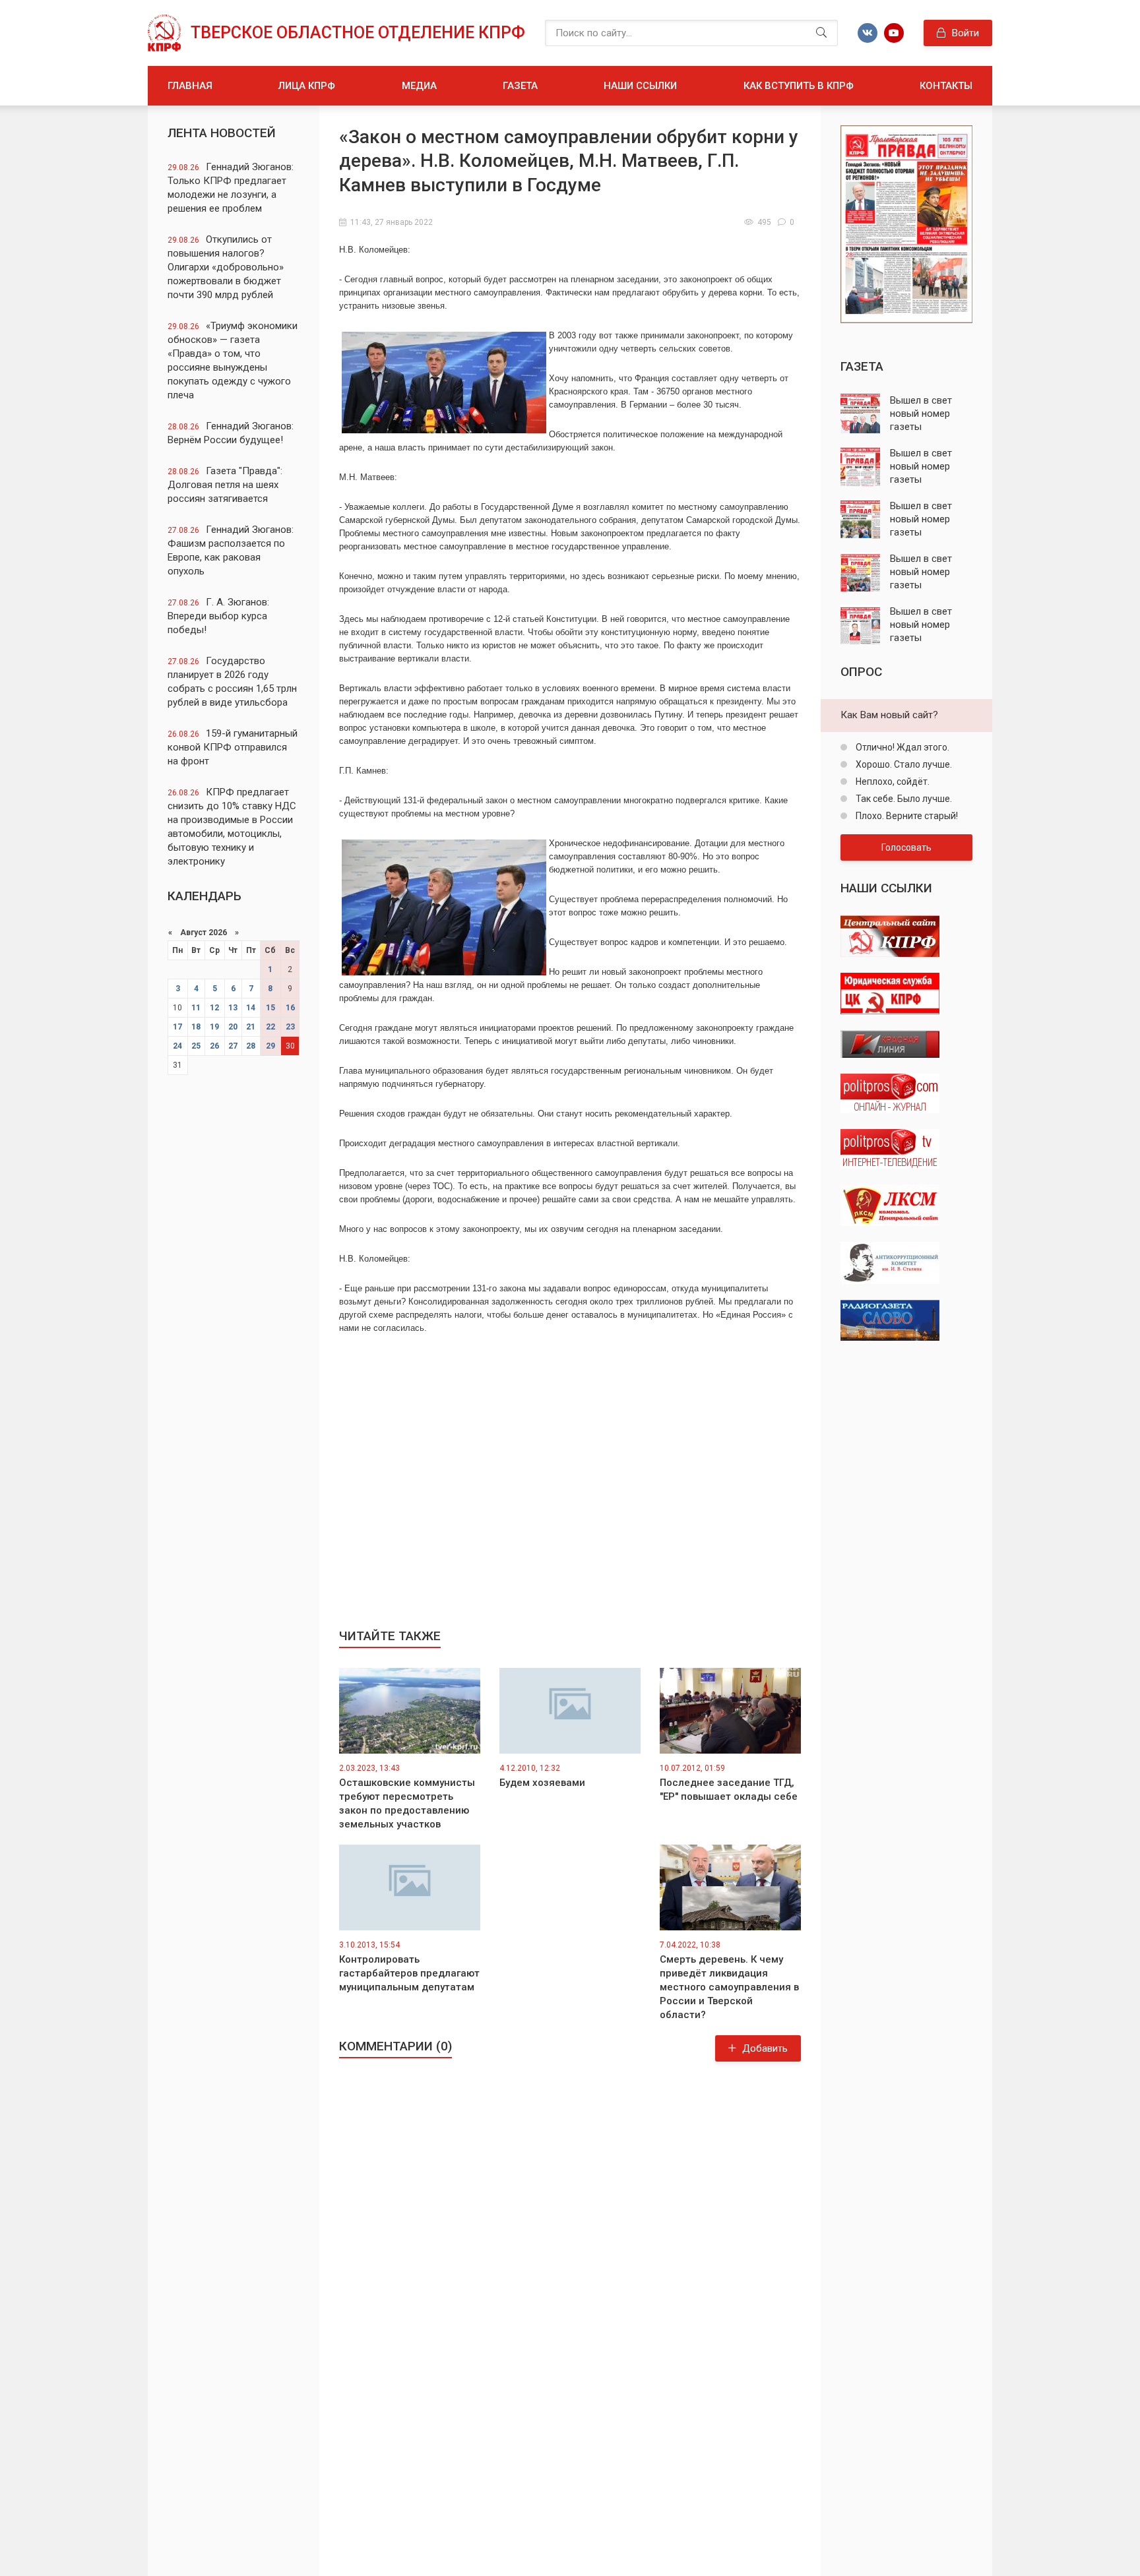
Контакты (946, 86)
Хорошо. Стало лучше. (903, 764)
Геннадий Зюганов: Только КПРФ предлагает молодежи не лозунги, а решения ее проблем (231, 188)
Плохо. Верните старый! (906, 816)
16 (290, 1008)
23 (290, 1027)
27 (233, 1046)
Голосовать (906, 847)
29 (270, 1046)
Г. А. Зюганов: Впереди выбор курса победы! (218, 616)
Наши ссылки (640, 86)
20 (233, 1027)
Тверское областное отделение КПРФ (358, 33)
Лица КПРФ (307, 86)
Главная (190, 86)
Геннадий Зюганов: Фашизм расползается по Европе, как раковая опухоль (231, 550)
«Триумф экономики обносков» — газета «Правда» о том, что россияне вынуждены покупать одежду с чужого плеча (233, 360)
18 (196, 1027)
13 (233, 1008)
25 (196, 1046)
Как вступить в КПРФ (799, 86)
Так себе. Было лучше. (903, 799)
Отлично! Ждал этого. (902, 747)
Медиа (419, 86)
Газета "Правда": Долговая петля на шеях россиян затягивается (225, 485)
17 (177, 1027)
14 (251, 1008)
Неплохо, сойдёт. (892, 782)
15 (270, 1008)
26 (214, 1046)
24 (177, 1046)
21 (251, 1027)
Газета (520, 86)
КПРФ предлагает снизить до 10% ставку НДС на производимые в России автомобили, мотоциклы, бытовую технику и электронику (232, 827)
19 (214, 1027)
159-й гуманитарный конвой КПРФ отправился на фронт (233, 747)
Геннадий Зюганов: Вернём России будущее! (231, 433)
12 (214, 1008)
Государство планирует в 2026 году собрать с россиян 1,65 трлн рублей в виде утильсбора (232, 682)
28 (251, 1046)
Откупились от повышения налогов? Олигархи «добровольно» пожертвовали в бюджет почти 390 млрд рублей (226, 267)
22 (270, 1027)
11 (196, 1008)
